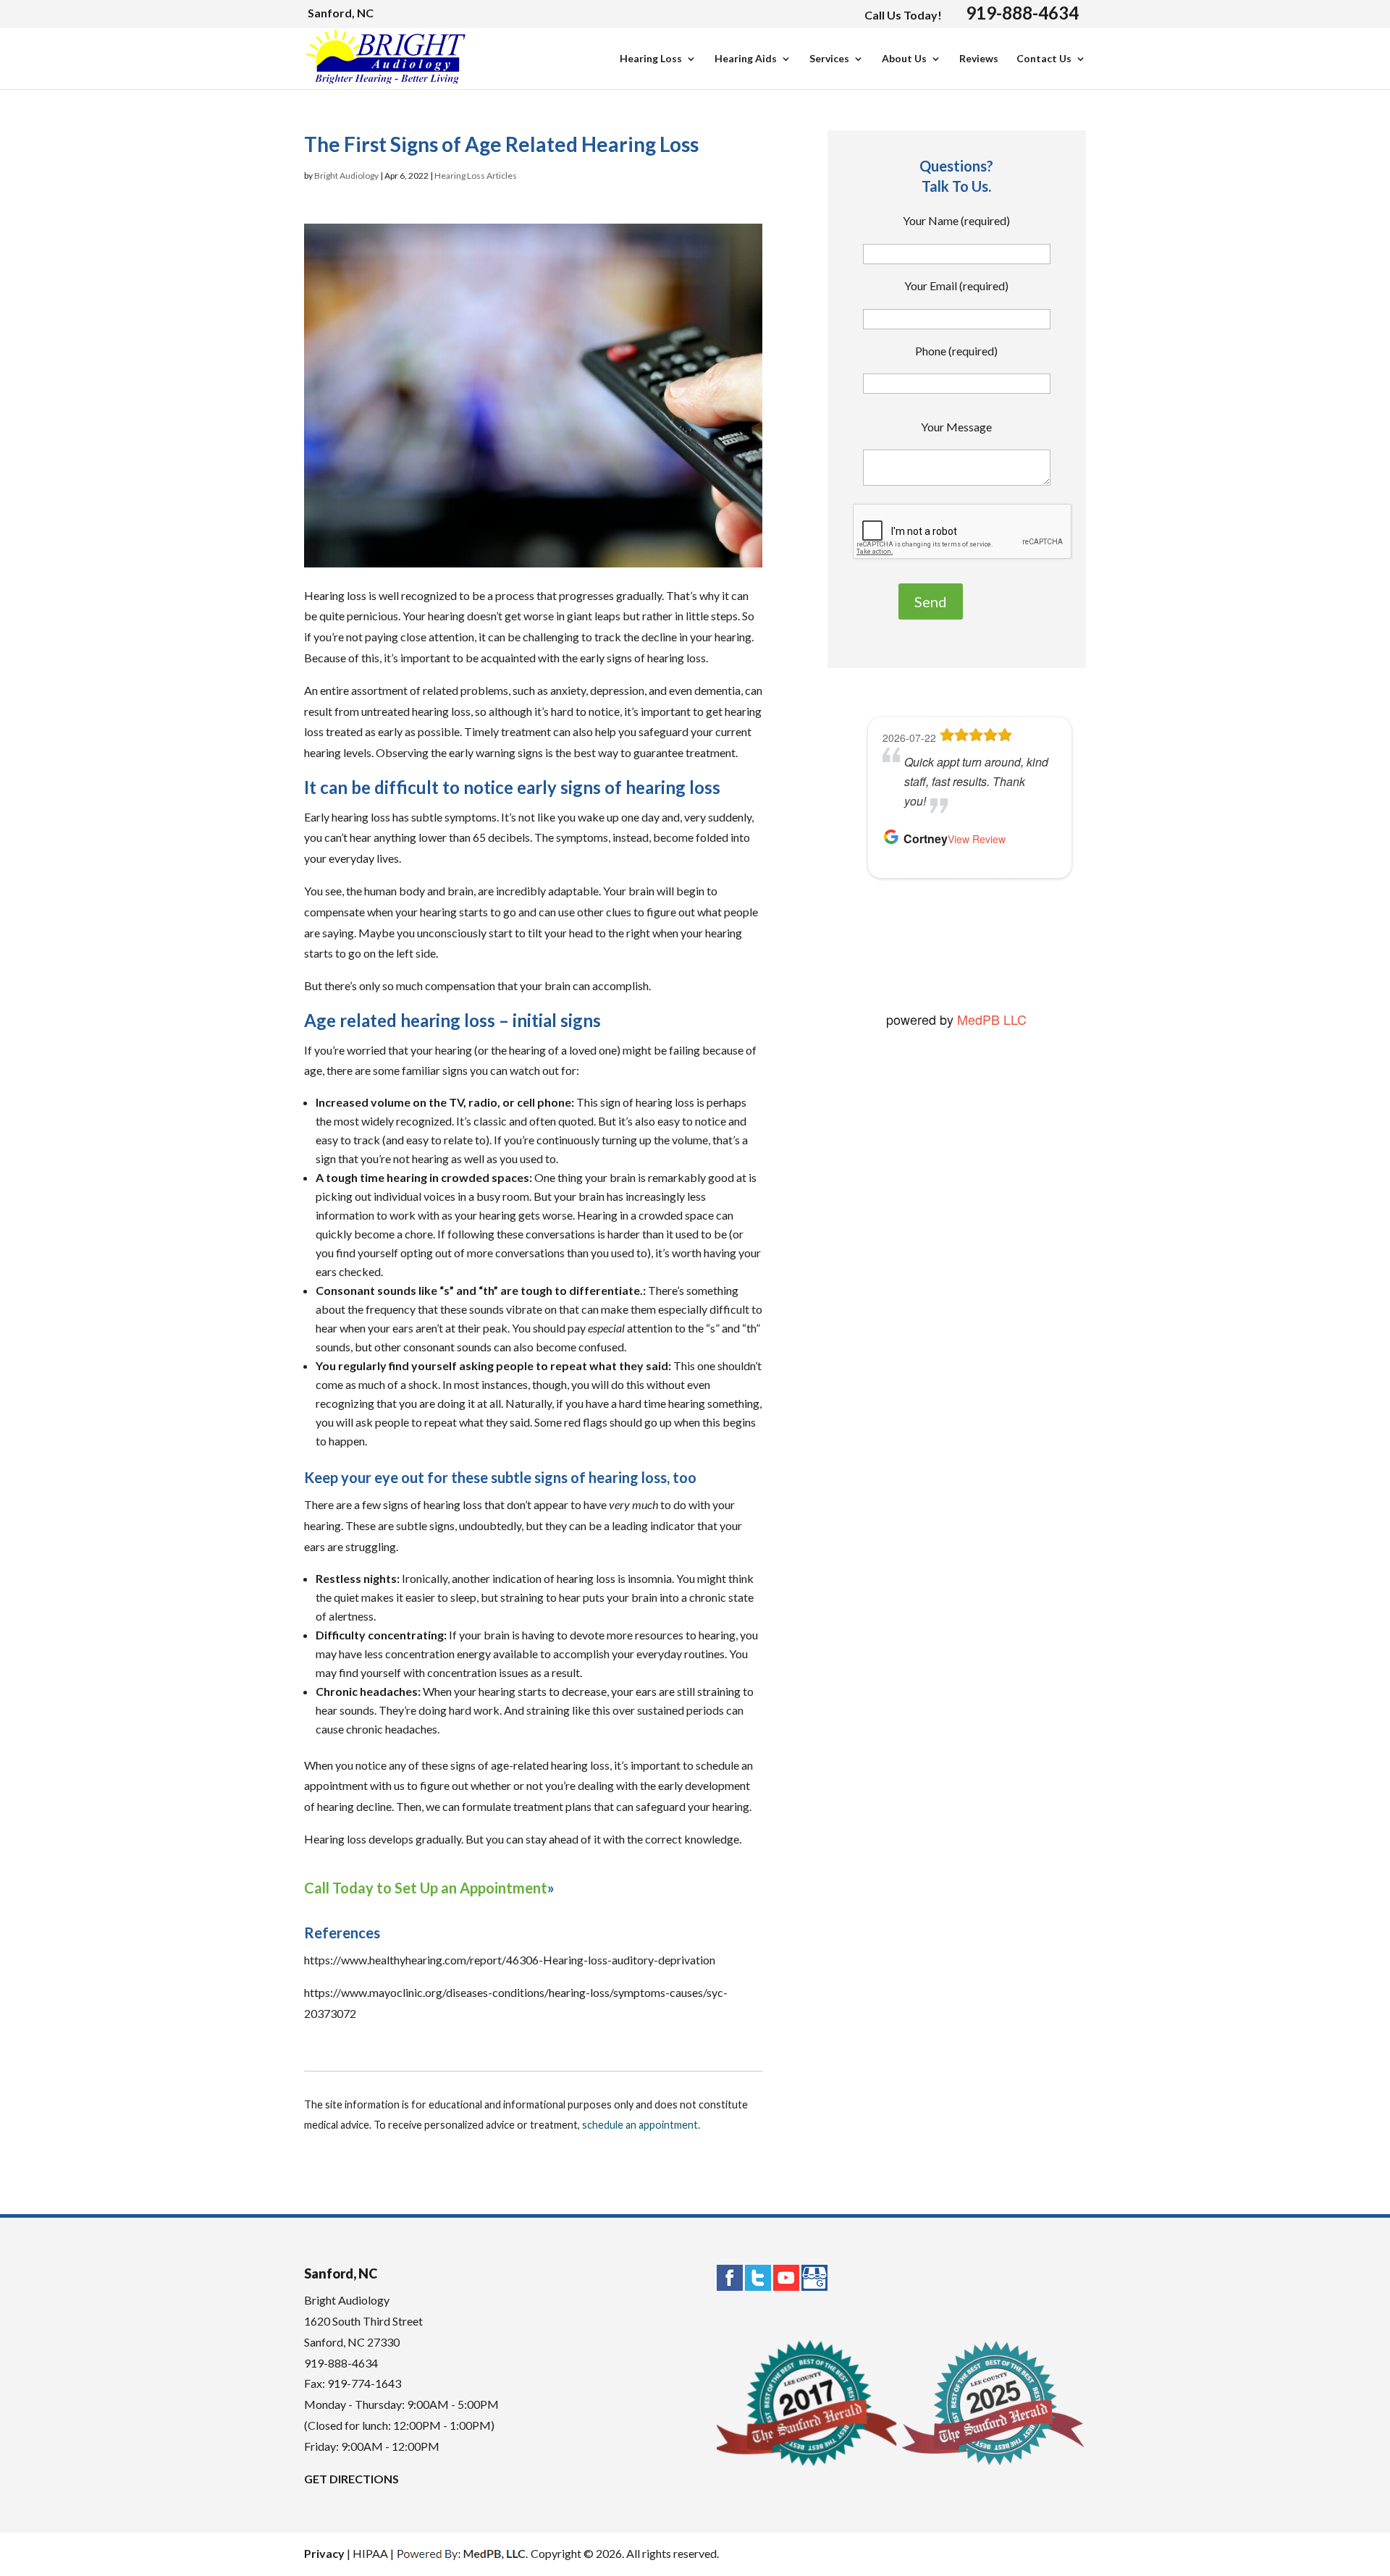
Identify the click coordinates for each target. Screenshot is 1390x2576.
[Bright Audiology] (386, 78)
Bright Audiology (346, 176)
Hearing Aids (746, 59)
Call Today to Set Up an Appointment (426, 1888)
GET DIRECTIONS (351, 2479)
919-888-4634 (1022, 13)
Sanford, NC (341, 13)
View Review (977, 839)
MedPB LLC (990, 1019)
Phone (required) (956, 351)
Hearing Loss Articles (476, 176)
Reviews (979, 59)
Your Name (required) (956, 220)
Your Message (956, 427)
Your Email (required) (956, 286)
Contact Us (1044, 59)
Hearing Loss (651, 59)
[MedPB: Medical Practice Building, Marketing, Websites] (462, 2553)
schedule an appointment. (641, 2125)
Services (829, 59)
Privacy (324, 2553)
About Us (904, 59)
